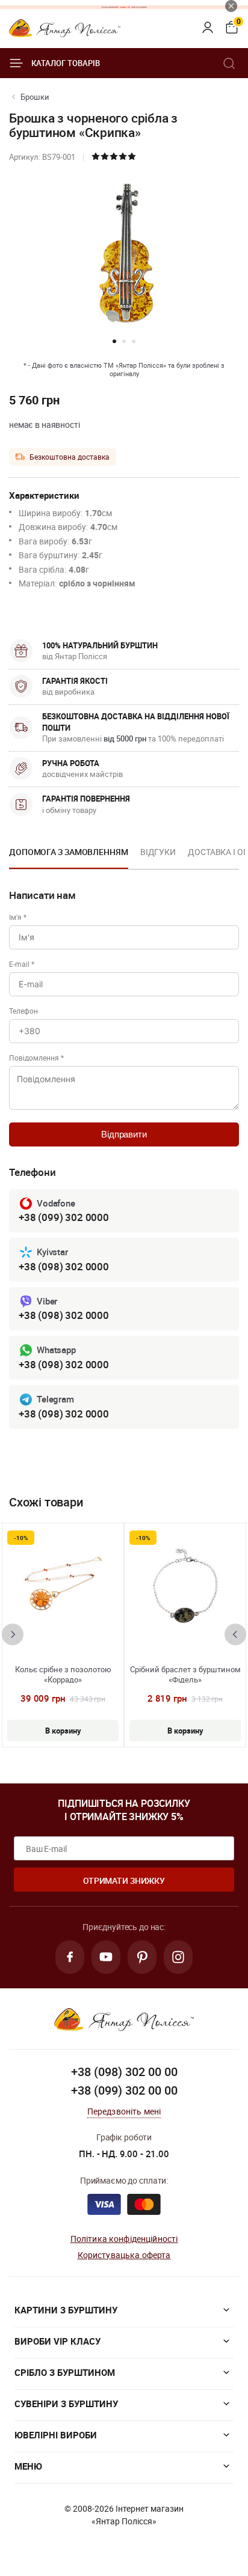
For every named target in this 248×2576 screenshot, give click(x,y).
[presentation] (13, 1634)
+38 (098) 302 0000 (64, 1266)
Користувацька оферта (124, 2255)
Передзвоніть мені (124, 2111)
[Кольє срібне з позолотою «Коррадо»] (63, 1589)
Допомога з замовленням (69, 852)
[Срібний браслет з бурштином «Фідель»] (185, 1589)
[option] (69, 856)
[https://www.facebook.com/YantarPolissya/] (70, 1957)
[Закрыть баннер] (231, 6)
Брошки (35, 97)
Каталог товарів (66, 63)
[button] (114, 341)
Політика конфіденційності (124, 2239)
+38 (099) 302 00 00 (124, 2090)
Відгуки (158, 852)
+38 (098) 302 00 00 (124, 2072)
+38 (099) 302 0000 (64, 1217)
